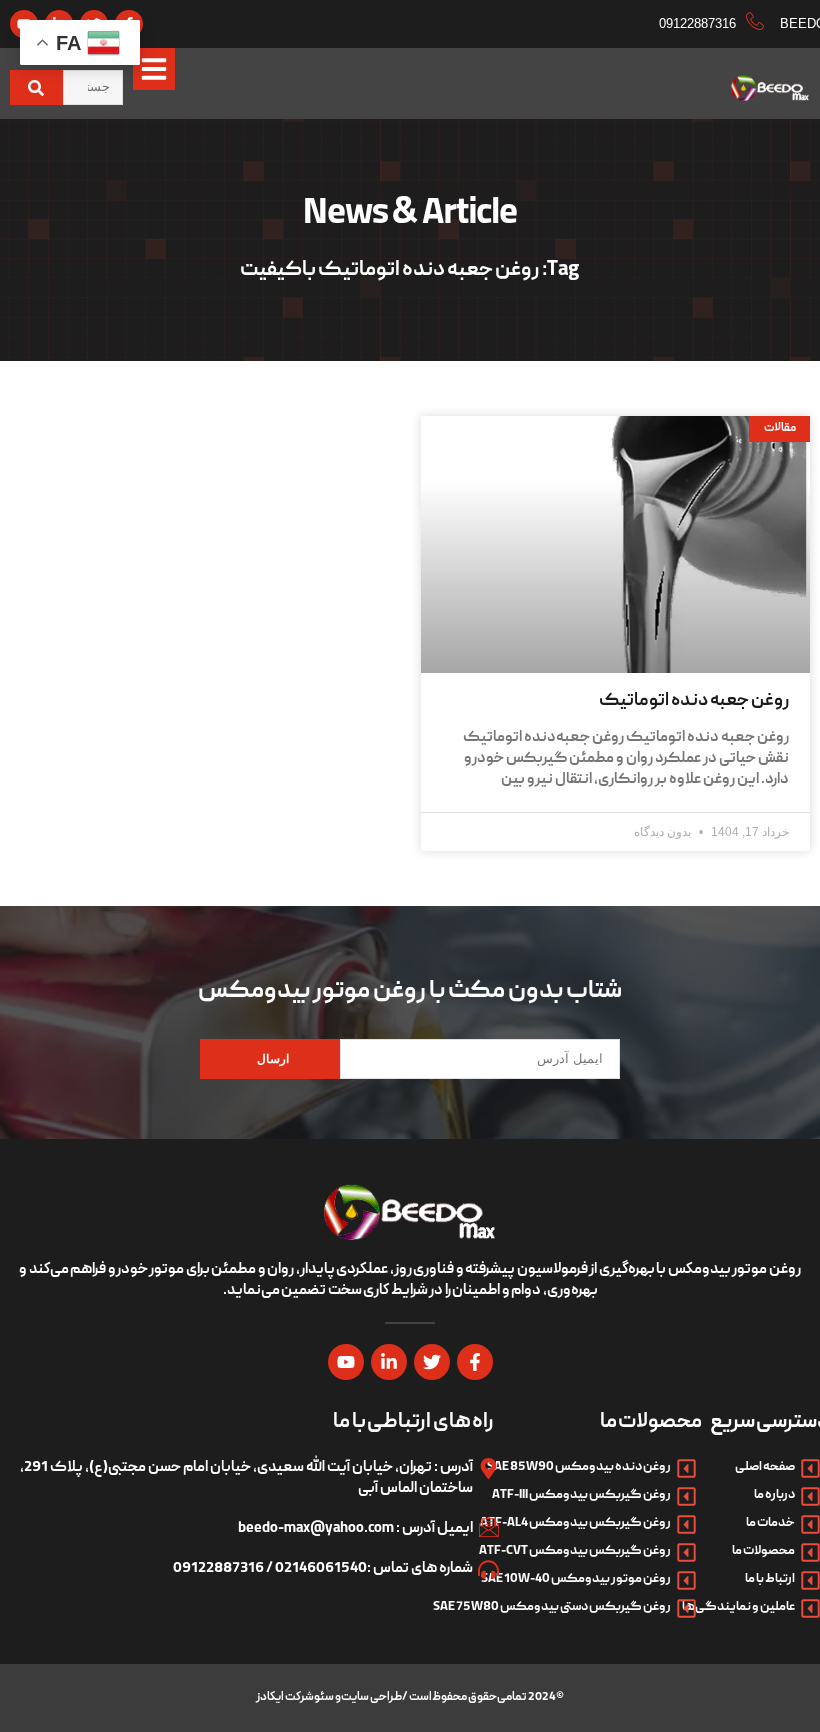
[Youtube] (346, 1362)
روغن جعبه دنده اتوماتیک (694, 701)
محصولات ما (651, 1423)
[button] (154, 69)
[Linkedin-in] (389, 1362)
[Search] (36, 87)
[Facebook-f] (475, 1362)
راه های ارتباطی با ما (413, 1423)
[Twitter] (432, 1362)
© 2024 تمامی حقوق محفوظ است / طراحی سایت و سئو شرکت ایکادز (410, 1697)
